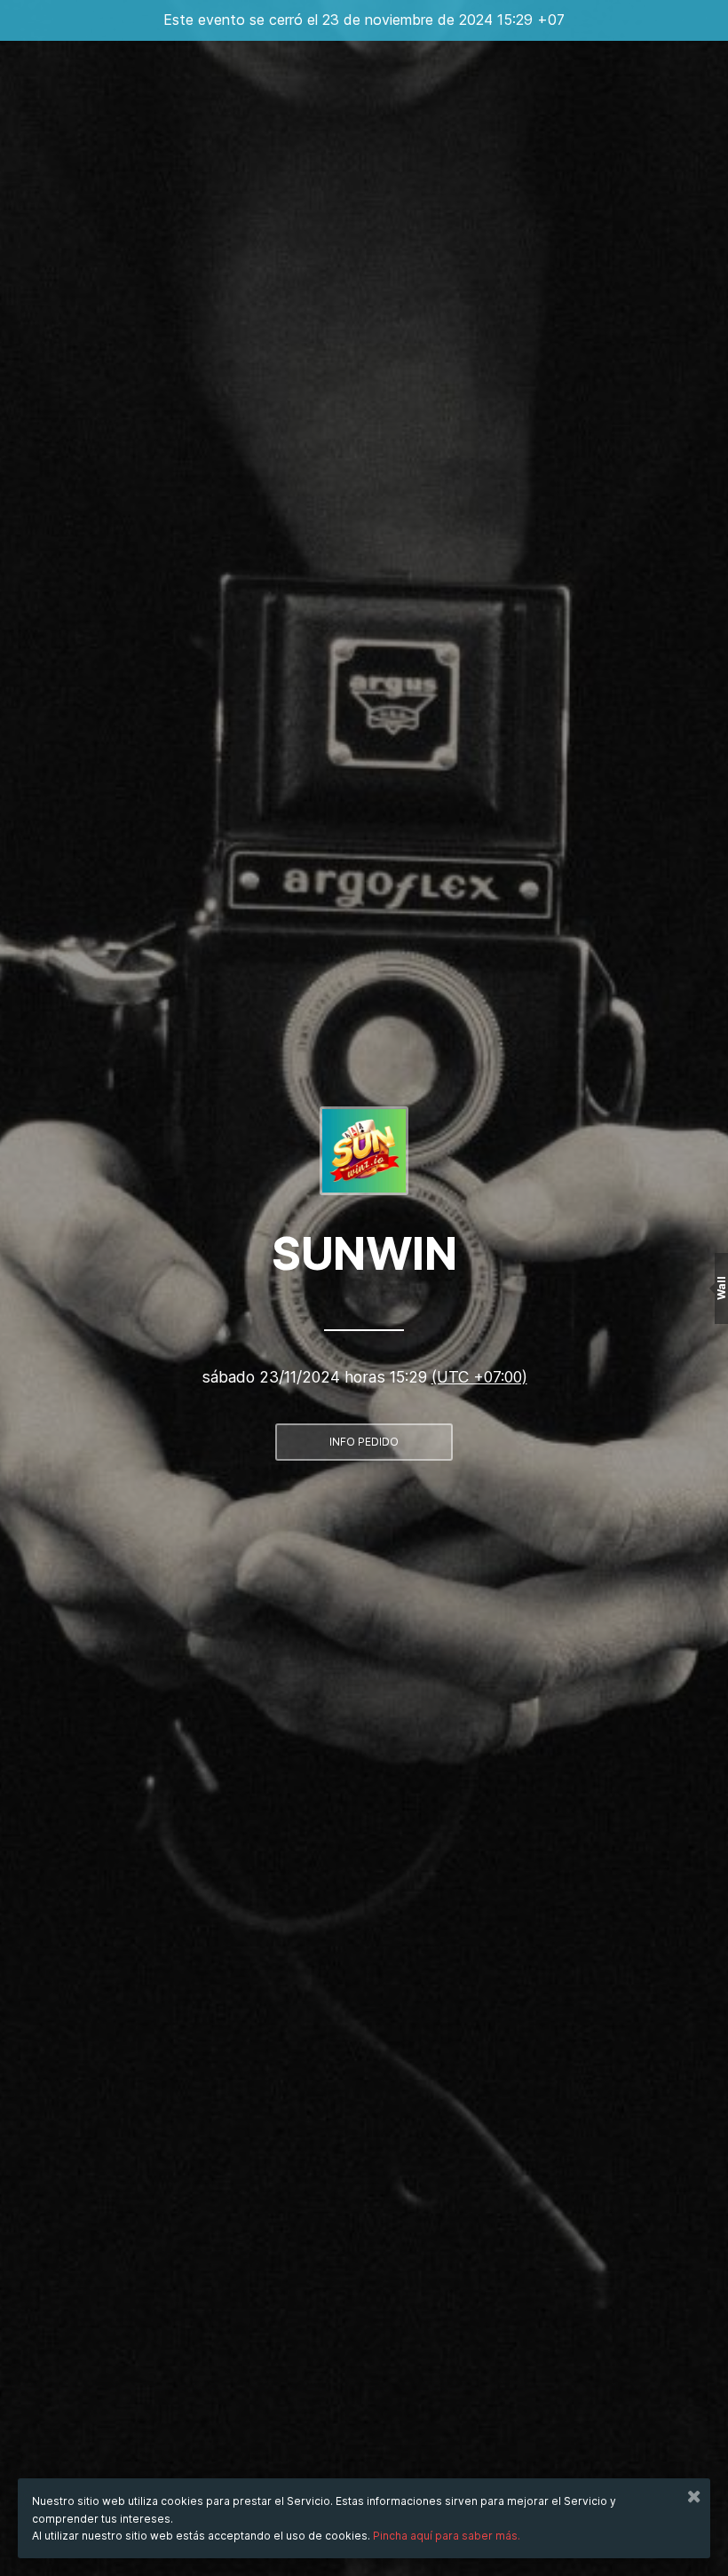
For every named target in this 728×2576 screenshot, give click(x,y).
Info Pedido (364, 1442)
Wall (721, 1288)
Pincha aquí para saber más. (447, 2536)
